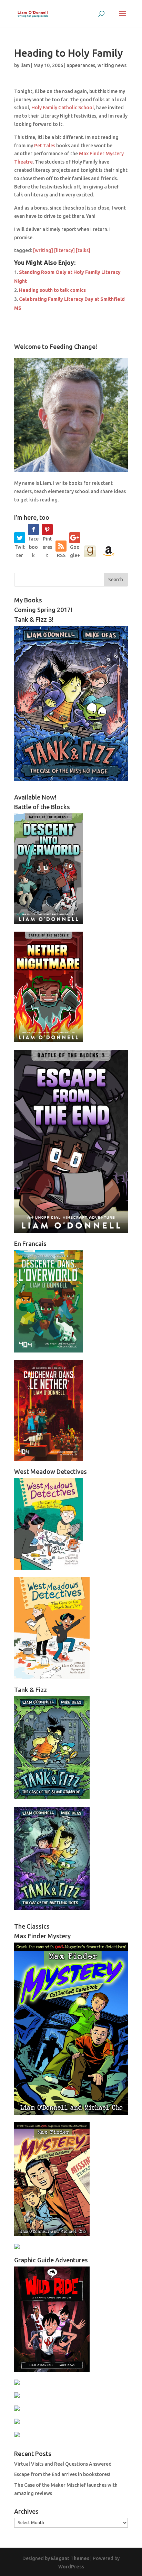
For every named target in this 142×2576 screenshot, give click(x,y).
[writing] (43, 250)
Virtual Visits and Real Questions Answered (63, 2464)
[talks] (83, 250)
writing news (112, 65)
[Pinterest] (47, 529)
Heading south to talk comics (52, 290)
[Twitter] (20, 538)
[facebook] (33, 529)
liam (25, 65)
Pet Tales (45, 146)
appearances (81, 65)
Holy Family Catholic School (63, 108)
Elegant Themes (70, 2558)
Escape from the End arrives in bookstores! (62, 2474)
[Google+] (75, 538)
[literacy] (64, 250)
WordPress (71, 2567)
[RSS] (61, 546)
